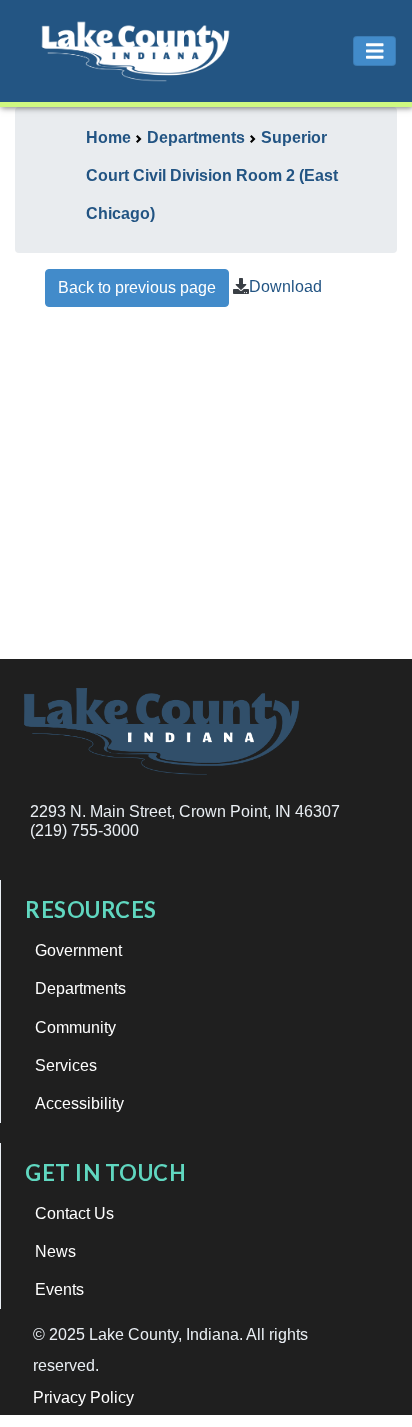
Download (285, 286)
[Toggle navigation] (375, 51)
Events (59, 1289)
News (55, 1251)
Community (75, 1027)
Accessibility (79, 1103)
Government (78, 950)
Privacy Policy (83, 1397)
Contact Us (74, 1213)
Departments (80, 988)
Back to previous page (137, 287)
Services (66, 1065)
